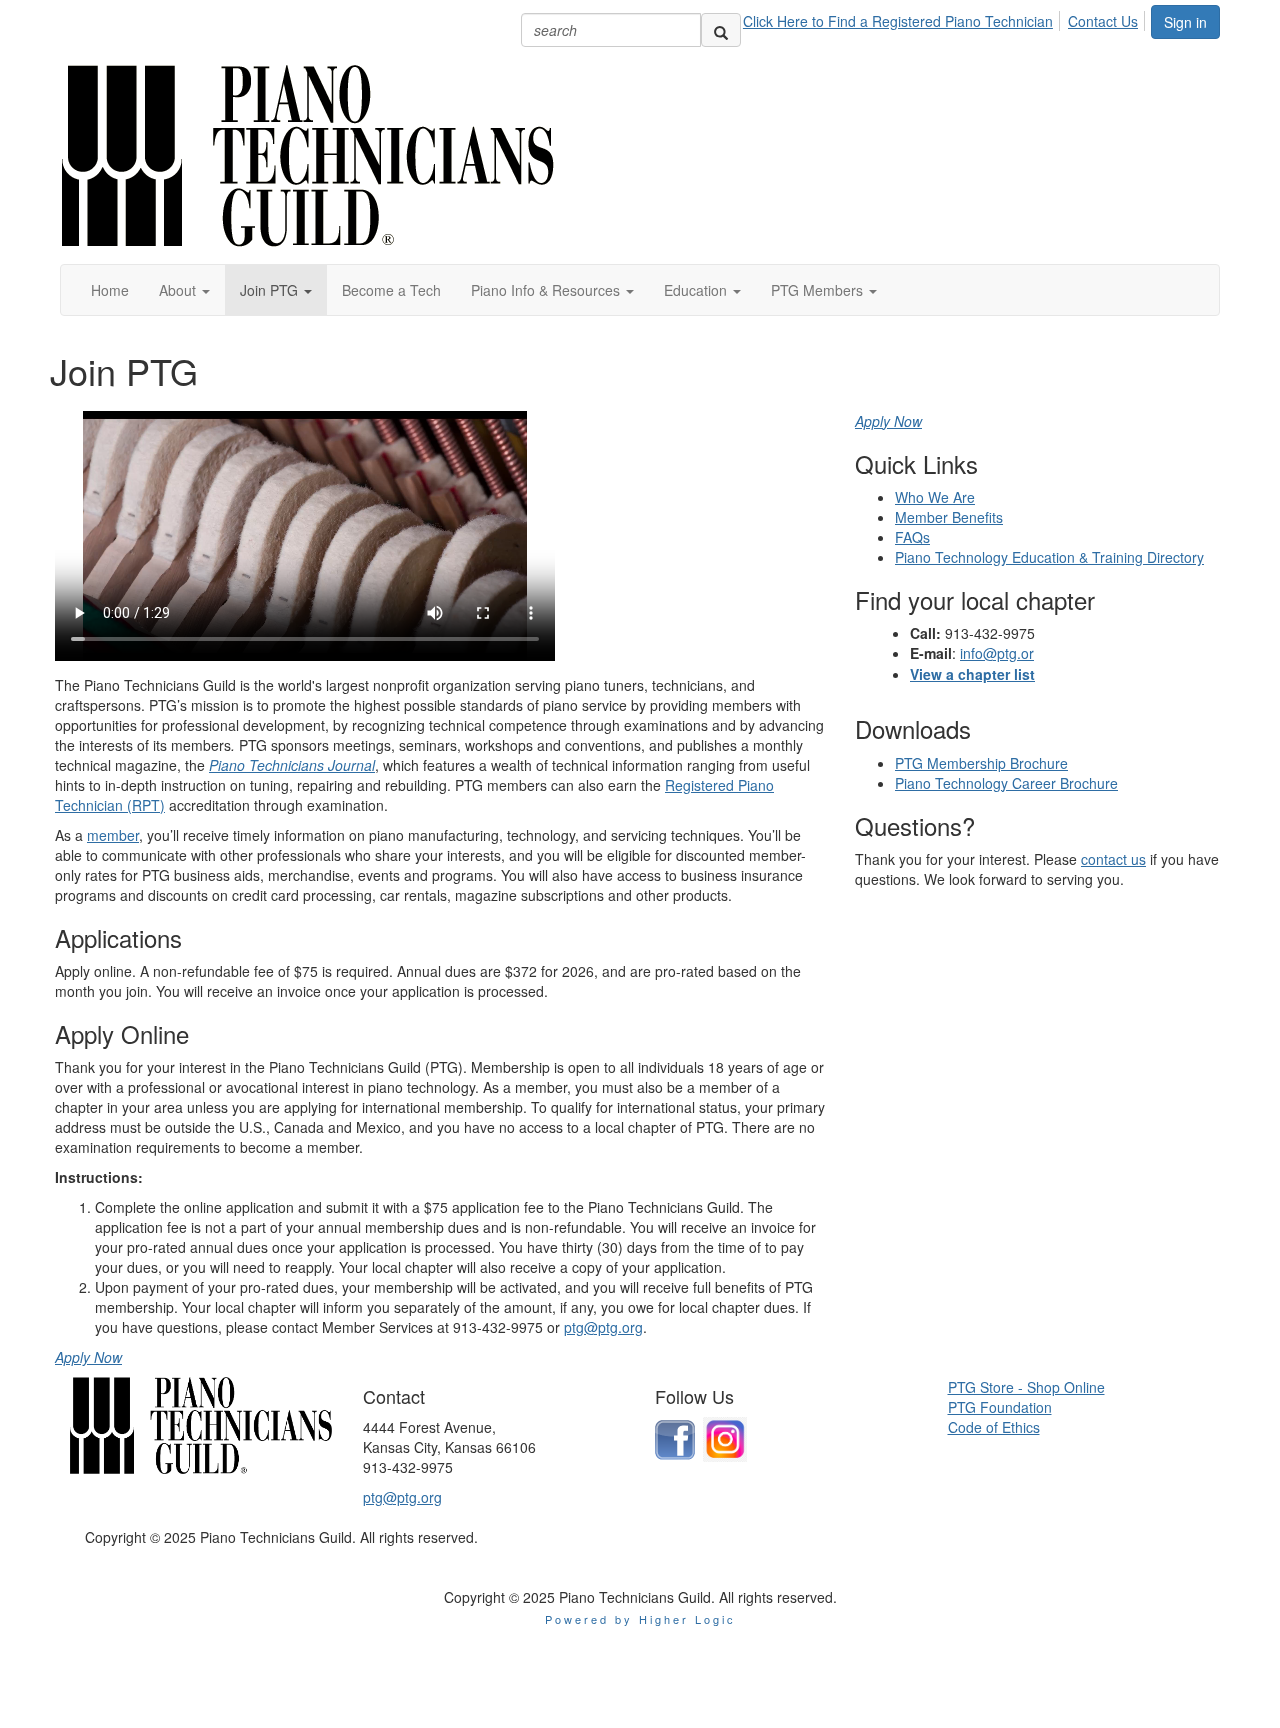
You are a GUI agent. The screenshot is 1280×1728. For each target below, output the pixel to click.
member (113, 835)
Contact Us (1103, 21)
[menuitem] (903, 18)
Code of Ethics (994, 1427)
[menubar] (946, 18)
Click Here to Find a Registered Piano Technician (898, 21)
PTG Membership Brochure (981, 763)
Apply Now (88, 1357)
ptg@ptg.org (603, 1327)
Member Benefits (949, 517)
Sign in (1185, 22)
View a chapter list (972, 674)
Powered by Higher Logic (640, 1619)
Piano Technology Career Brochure (1006, 783)
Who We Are (935, 497)
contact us (1113, 859)
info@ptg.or (997, 653)
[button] (184, 290)
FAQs (912, 537)
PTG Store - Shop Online (1026, 1387)
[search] (721, 30)
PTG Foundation (1000, 1407)
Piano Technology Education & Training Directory (1049, 557)
